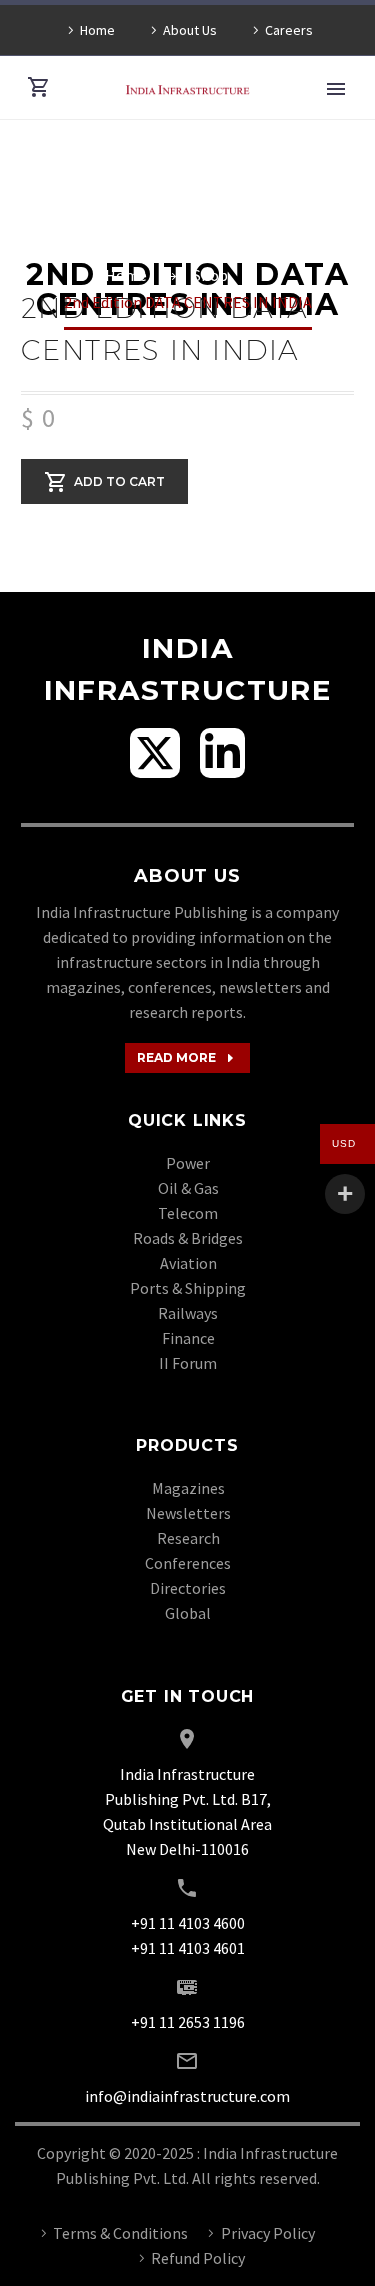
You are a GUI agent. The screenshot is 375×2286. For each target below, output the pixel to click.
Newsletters (188, 1513)
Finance (188, 1338)
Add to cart (119, 480)
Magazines (188, 1488)
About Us (190, 30)
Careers (289, 30)
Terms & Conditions (120, 2233)
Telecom (188, 1213)
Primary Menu (336, 89)
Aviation (188, 1263)
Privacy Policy (268, 2233)
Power (188, 1163)
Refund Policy (198, 2258)
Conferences (188, 1563)
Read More (187, 1058)
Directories (188, 1588)
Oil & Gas (188, 1188)
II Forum (188, 1363)
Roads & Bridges (188, 1238)
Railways (188, 1313)
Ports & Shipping (188, 1288)
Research (188, 1538)
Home (97, 30)
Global (188, 1613)
